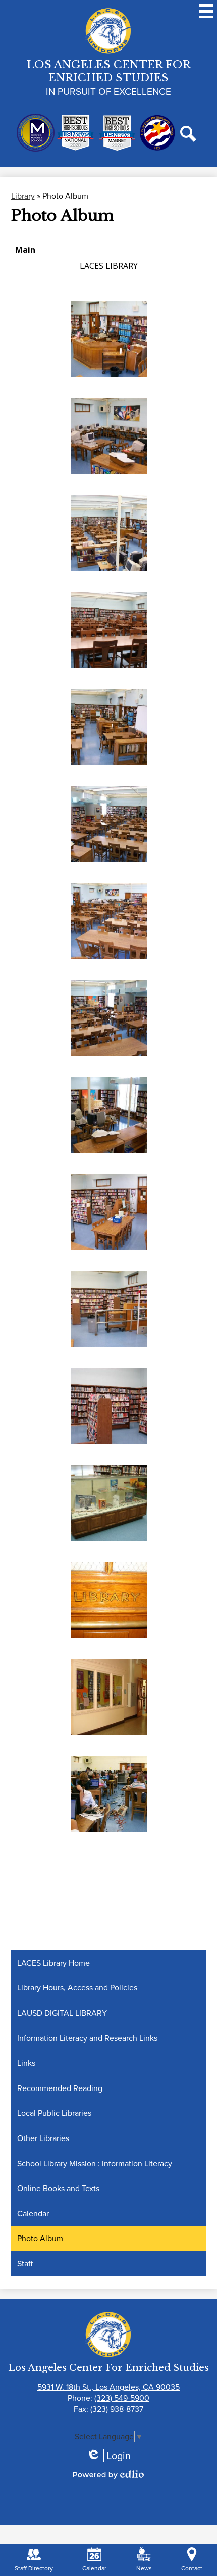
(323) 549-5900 (122, 2398)
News (144, 2568)
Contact (192, 2568)
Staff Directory (34, 2568)
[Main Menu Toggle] (206, 11)
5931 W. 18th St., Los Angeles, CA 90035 (108, 2387)
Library (23, 196)
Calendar (94, 2568)
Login (108, 2456)
